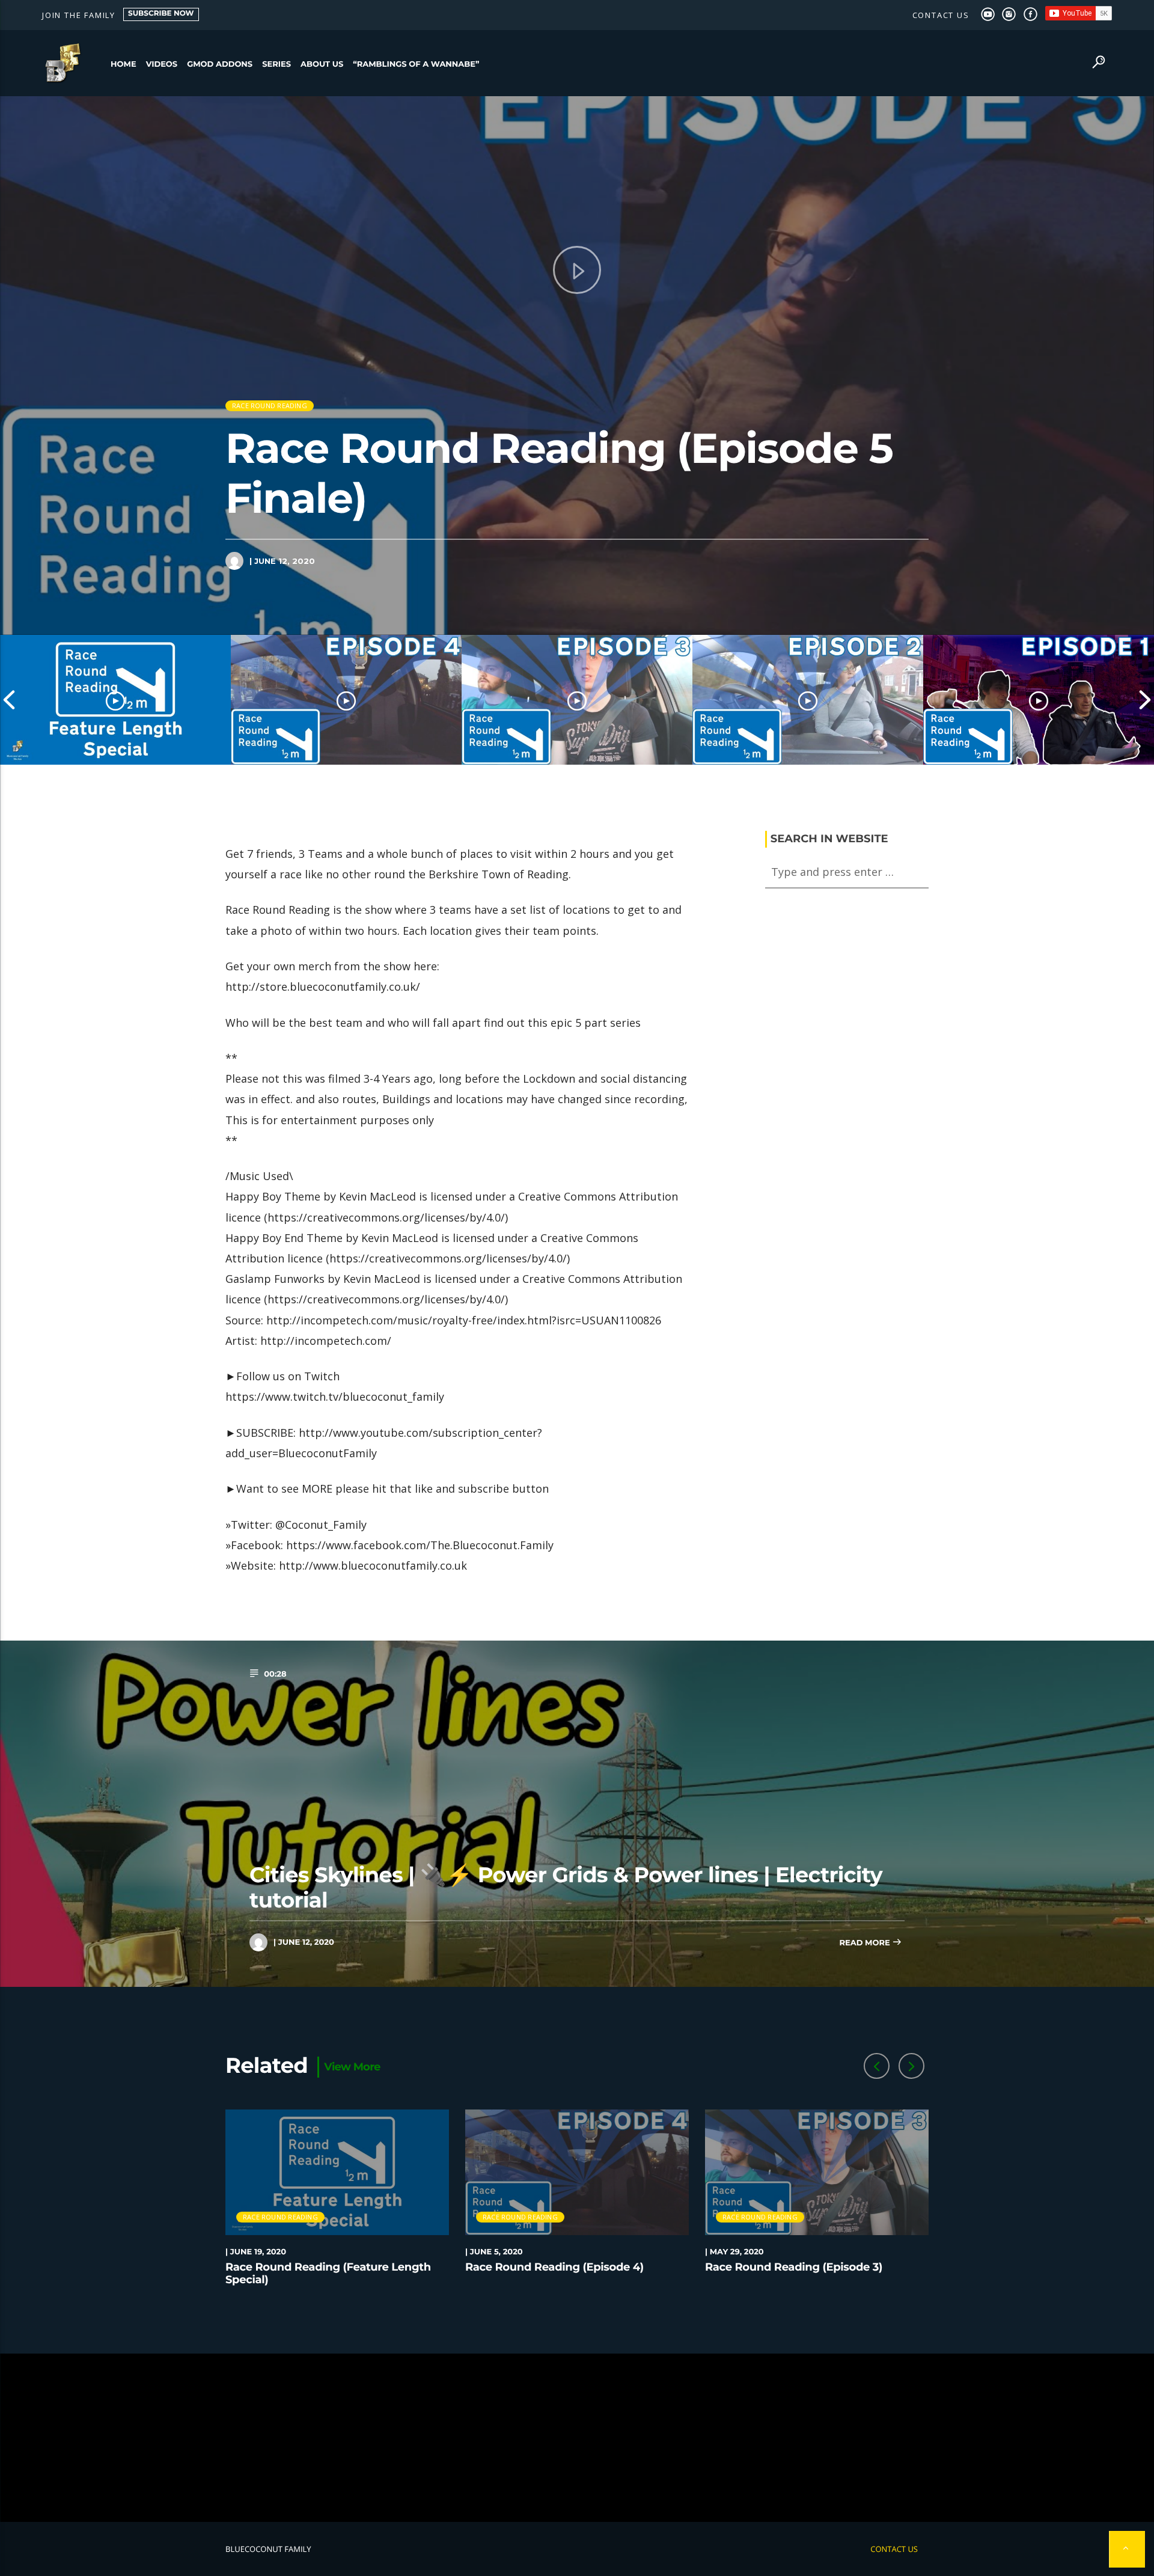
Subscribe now (161, 14)
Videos (162, 64)
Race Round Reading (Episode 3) (794, 2267)
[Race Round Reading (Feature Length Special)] (115, 700)
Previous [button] (9, 700)
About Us (322, 64)
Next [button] (1145, 700)
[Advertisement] (577, 2438)
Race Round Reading (270, 405)
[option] (115, 700)
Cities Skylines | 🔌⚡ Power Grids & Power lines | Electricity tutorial (566, 1887)
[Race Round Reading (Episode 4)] (346, 700)
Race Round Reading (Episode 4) (554, 2267)
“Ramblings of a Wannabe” (416, 64)
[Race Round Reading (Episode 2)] (808, 700)
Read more (865, 1943)
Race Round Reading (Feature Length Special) (328, 2274)
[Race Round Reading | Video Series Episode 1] (1039, 700)
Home (124, 64)
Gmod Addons (220, 64)
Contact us (941, 15)
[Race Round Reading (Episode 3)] (577, 700)
